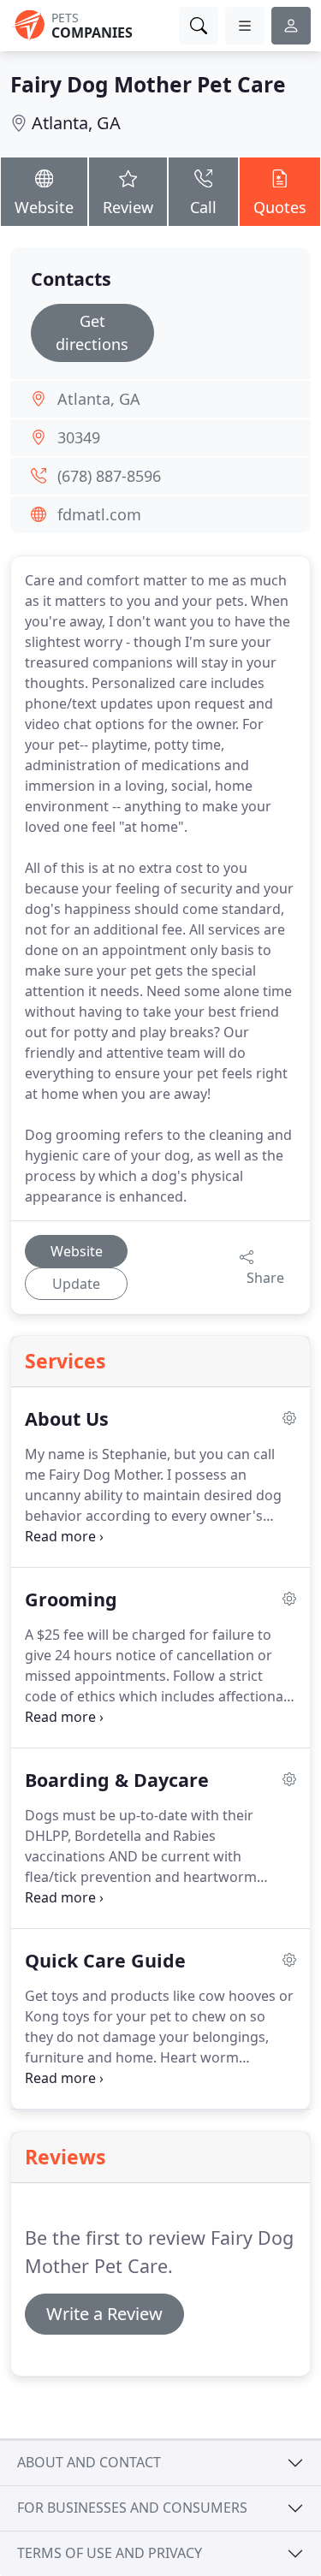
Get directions (92, 332)
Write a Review (104, 2314)
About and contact (89, 2462)
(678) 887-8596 (109, 476)
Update (76, 1284)
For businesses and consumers (132, 2508)
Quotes (280, 207)
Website (44, 207)
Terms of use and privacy (110, 2553)
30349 (79, 437)
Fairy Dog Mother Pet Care (148, 84)
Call (203, 207)
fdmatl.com (99, 514)
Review (128, 207)
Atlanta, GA (76, 123)
